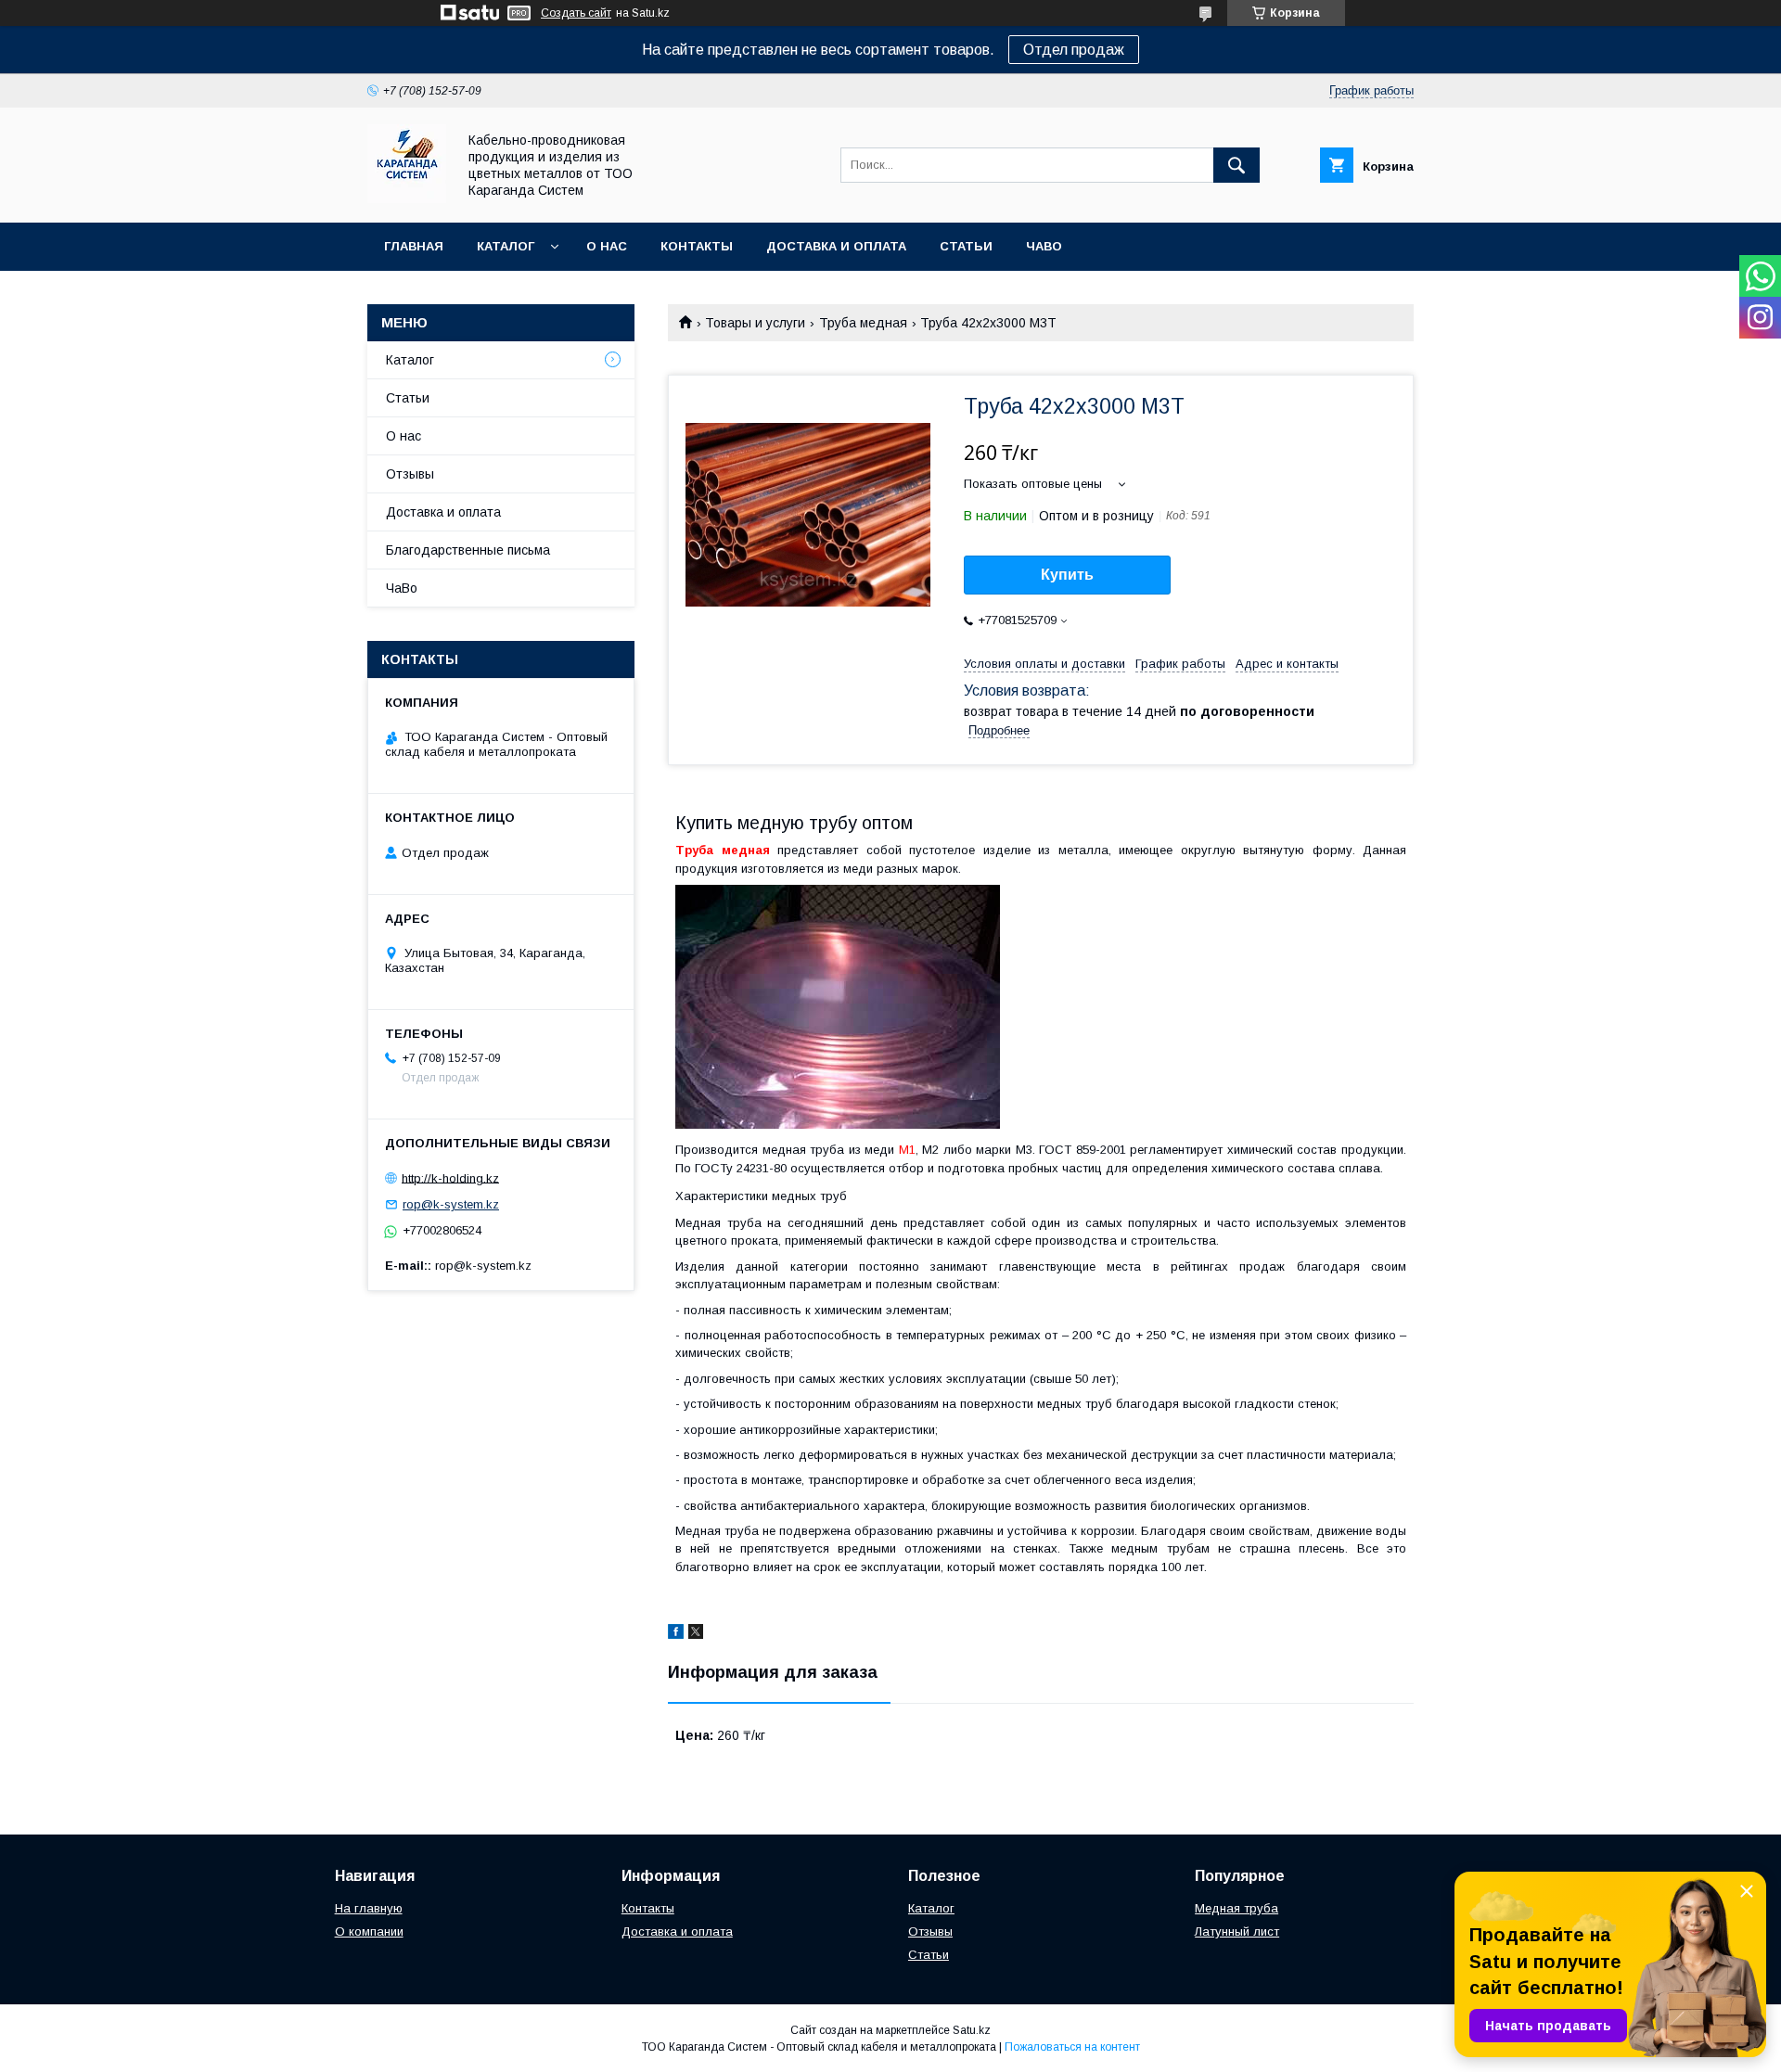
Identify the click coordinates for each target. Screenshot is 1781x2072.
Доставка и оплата (836, 246)
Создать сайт (576, 13)
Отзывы (410, 474)
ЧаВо (1044, 246)
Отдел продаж (1074, 50)
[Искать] (1236, 165)
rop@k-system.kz (451, 1204)
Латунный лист (1237, 1931)
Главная (414, 246)
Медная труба (1236, 1908)
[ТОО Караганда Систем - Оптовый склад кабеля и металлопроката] (407, 198)
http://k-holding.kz (450, 1177)
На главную (369, 1908)
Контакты (697, 246)
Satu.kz (972, 2030)
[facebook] (676, 1634)
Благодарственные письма (468, 550)
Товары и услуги (755, 323)
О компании (369, 1931)
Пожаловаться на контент (1072, 2047)
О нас (607, 246)
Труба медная (863, 323)
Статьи (966, 246)
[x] (696, 1634)
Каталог (506, 246)
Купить (1067, 575)
